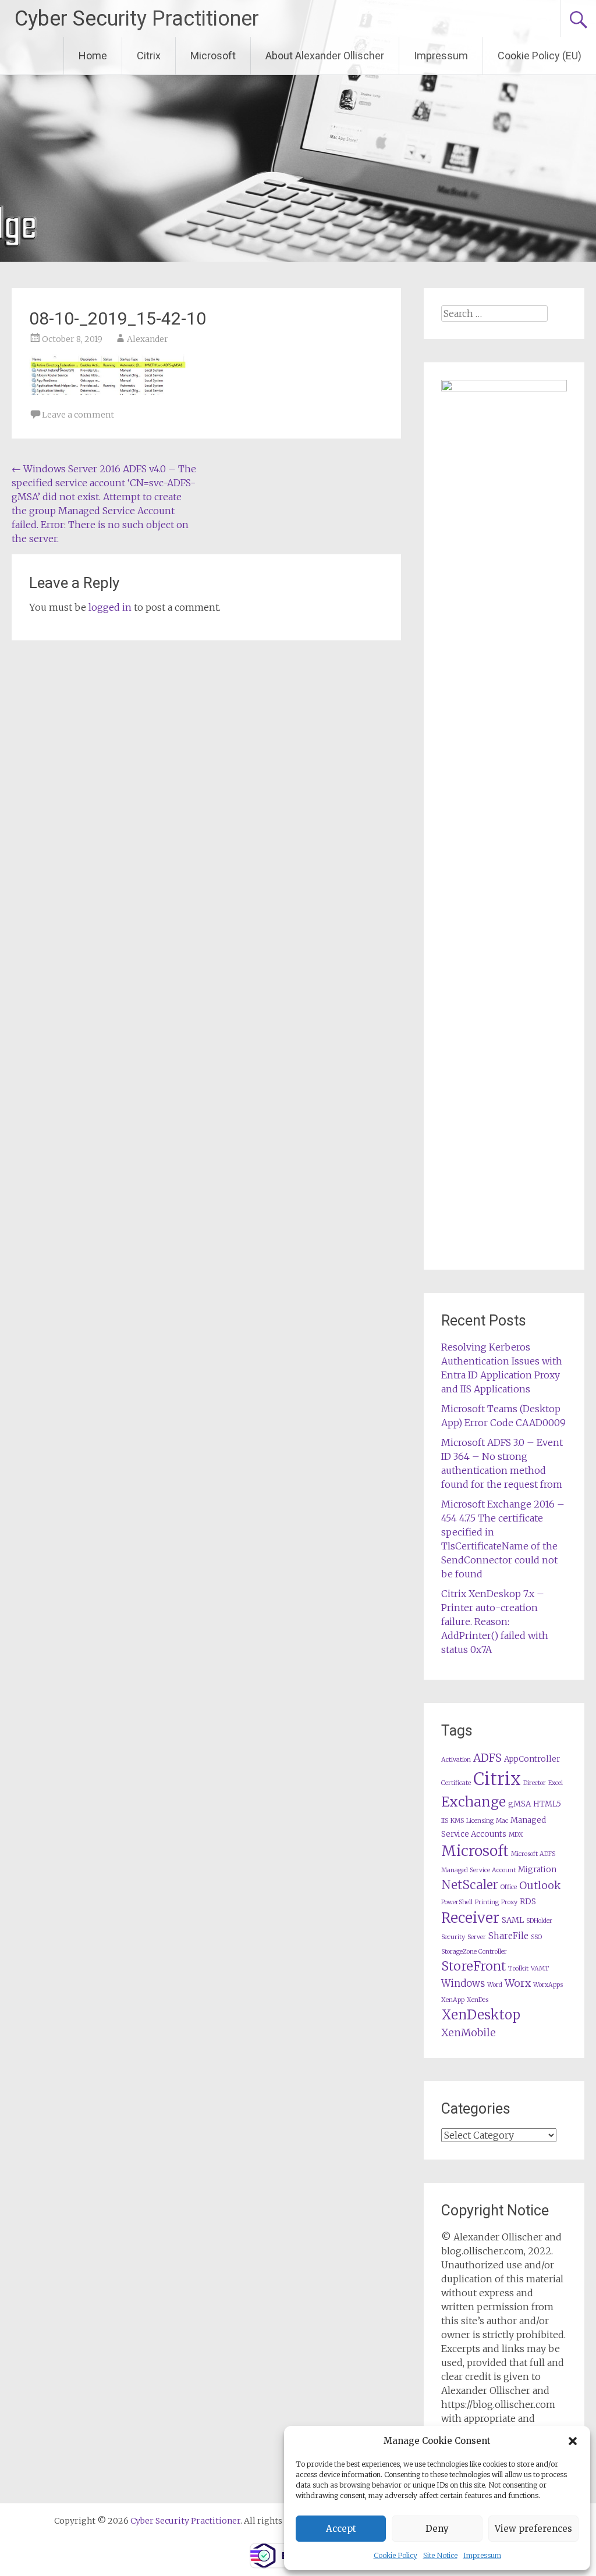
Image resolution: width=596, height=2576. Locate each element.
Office (509, 1887)
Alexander (148, 339)
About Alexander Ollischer (325, 56)
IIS (445, 1821)
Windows (463, 1984)
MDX (516, 1835)
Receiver (470, 1918)
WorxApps (548, 1985)
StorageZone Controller (474, 1952)
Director (535, 1783)
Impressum (482, 2555)
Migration (537, 1870)
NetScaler (470, 1885)
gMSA (519, 1804)
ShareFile (508, 1936)
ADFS (487, 1758)
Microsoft (213, 56)
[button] (573, 2441)
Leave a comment (78, 415)
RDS (528, 1902)
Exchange (473, 1802)
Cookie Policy (395, 2555)
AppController (532, 1759)
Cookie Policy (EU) (540, 56)
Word (495, 1985)
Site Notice (440, 2555)
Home (93, 56)
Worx (518, 1983)
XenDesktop (481, 2015)
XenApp (453, 2000)
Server (477, 1937)
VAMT (540, 1968)
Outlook (540, 1886)
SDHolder (539, 1921)
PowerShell (457, 1902)
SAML (513, 1920)
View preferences (533, 2529)
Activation (456, 1760)
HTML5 (547, 1804)
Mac (502, 1821)
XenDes (478, 2000)
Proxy (509, 1902)
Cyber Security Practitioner (137, 19)
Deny (437, 2529)
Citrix (149, 56)
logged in (110, 607)
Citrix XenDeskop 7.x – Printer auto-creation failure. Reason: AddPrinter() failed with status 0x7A (495, 1622)
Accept (341, 2529)
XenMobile (469, 2033)
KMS (457, 1821)
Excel (556, 1783)
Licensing (480, 1821)
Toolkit (518, 1968)
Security (453, 1937)
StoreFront (473, 1966)
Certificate (456, 1783)
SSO (536, 1937)
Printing (487, 1902)
